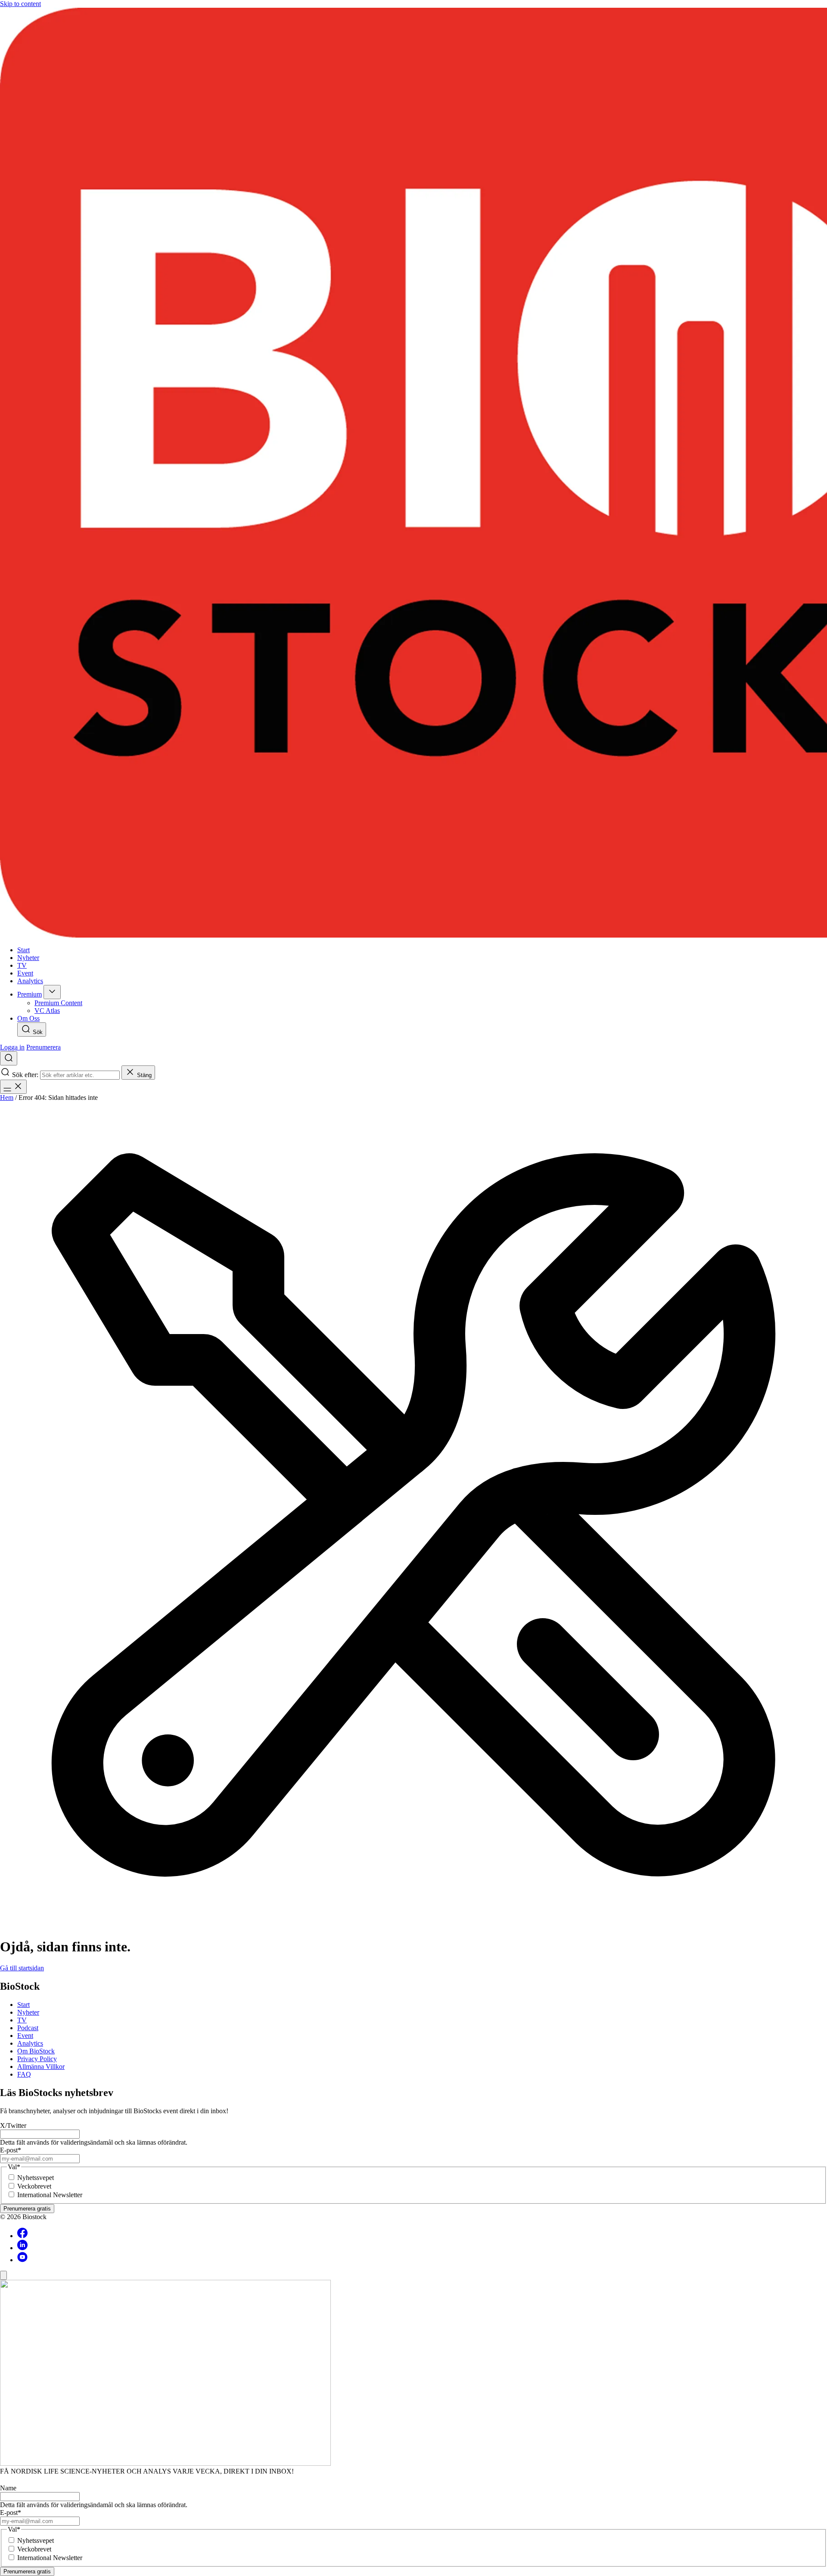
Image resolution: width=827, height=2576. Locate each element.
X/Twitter (13, 2126)
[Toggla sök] (9, 1058)
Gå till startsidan (22, 1968)
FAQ (24, 2074)
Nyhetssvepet (36, 2178)
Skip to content (20, 4)
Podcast (28, 2028)
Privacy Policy (37, 2059)
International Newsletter (50, 2195)
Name (8, 2488)
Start (23, 2005)
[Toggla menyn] (13, 1087)
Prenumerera (44, 1047)
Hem (7, 1098)
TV (22, 2020)
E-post (11, 2150)
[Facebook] (22, 2236)
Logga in (12, 1047)
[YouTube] (22, 2260)
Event (25, 2036)
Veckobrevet (34, 2186)
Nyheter (28, 2012)
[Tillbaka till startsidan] (413, 474)
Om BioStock (36, 2051)
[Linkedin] (22, 2248)
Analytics (30, 2043)
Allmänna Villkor (41, 2067)
